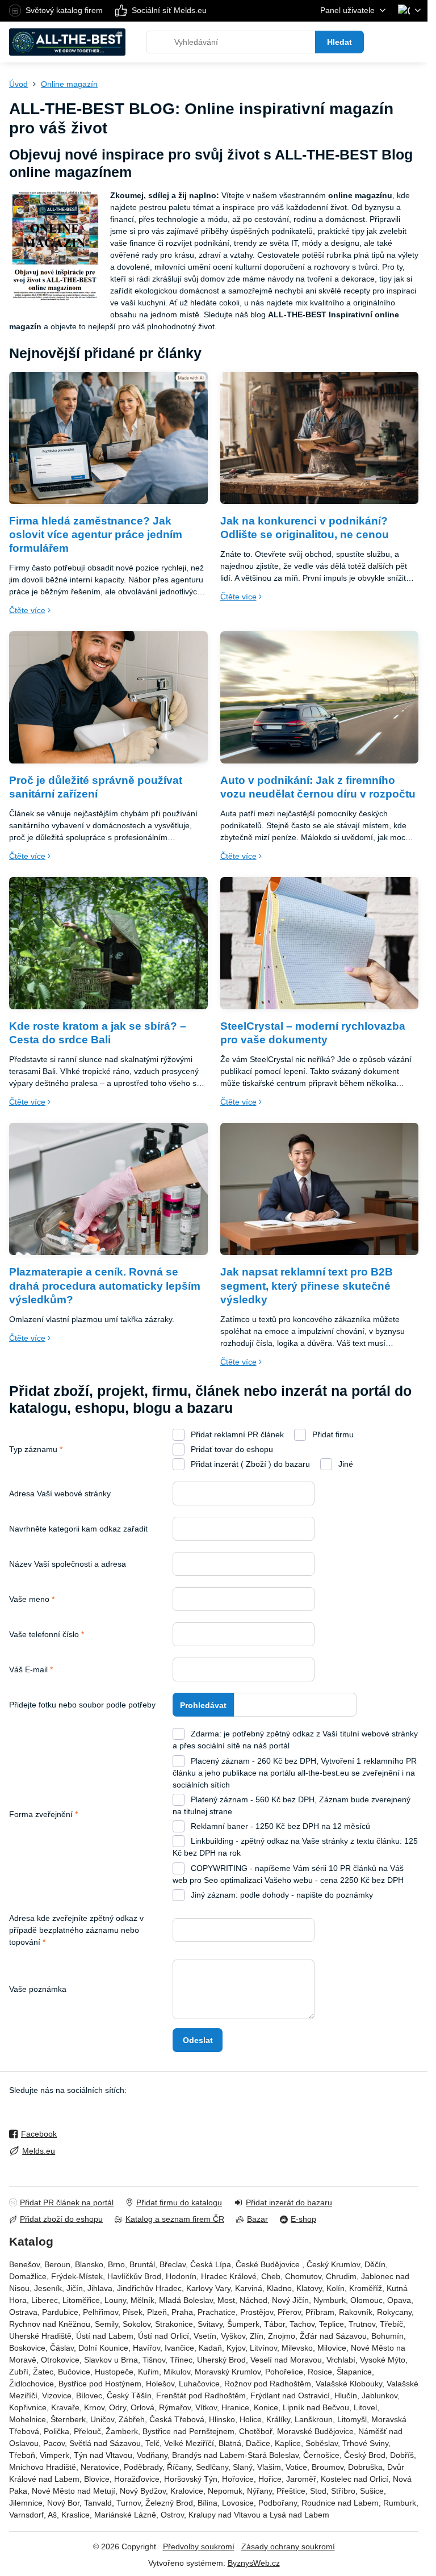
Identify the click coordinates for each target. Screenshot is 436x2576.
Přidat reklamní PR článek (236, 1434)
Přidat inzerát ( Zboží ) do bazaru (249, 1464)
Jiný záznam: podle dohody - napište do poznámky (281, 1895)
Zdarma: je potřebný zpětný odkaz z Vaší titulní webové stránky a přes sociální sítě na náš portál (295, 1740)
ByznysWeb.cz (254, 2563)
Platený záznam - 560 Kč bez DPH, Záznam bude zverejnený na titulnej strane (292, 1805)
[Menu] (414, 42)
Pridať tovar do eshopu (231, 1449)
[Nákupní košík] (387, 42)
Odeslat (198, 2040)
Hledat (339, 42)
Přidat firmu (332, 1434)
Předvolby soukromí (199, 2546)
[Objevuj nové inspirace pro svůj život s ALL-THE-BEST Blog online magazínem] (55, 248)
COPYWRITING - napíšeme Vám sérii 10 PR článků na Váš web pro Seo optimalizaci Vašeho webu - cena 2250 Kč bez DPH (288, 1874)
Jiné (345, 1464)
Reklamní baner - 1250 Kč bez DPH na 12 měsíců (279, 1826)
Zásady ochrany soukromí (288, 2546)
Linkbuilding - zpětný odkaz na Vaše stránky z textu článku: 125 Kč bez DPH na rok (295, 1847)
